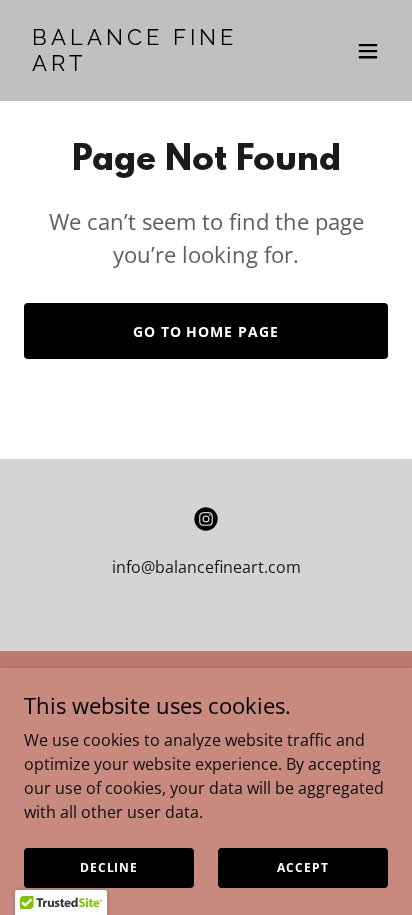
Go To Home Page (206, 331)
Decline (109, 867)
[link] (151, 65)
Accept (302, 867)
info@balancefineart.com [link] (206, 567)
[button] (368, 51)
